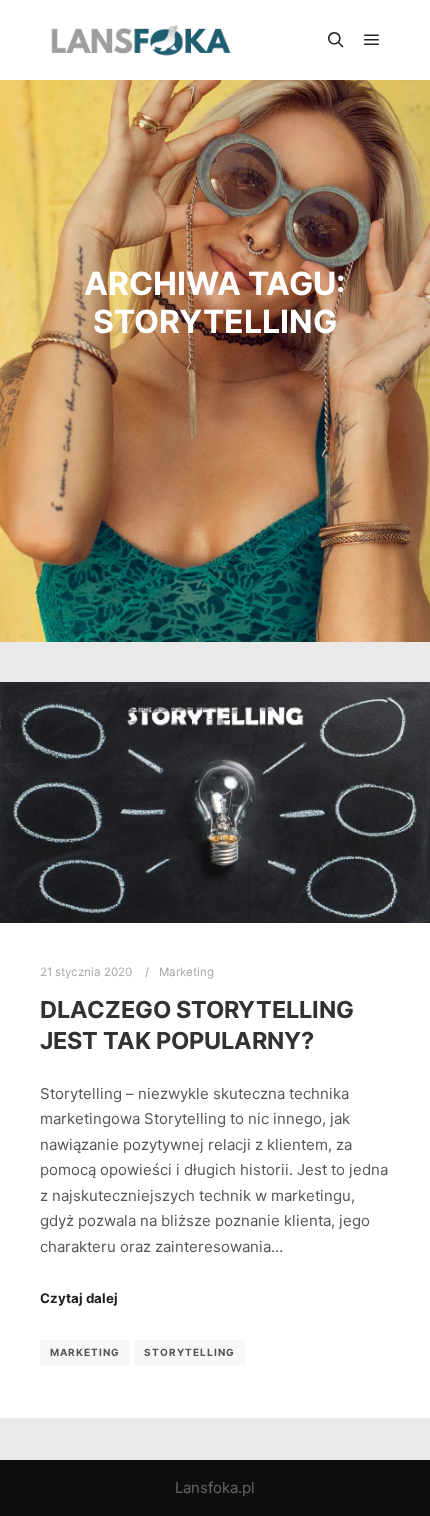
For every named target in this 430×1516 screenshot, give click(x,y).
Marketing (186, 972)
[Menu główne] (372, 40)
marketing (85, 1352)
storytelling (189, 1352)
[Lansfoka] (140, 40)
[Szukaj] (336, 40)
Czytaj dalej (79, 1298)
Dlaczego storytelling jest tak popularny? (197, 1025)
